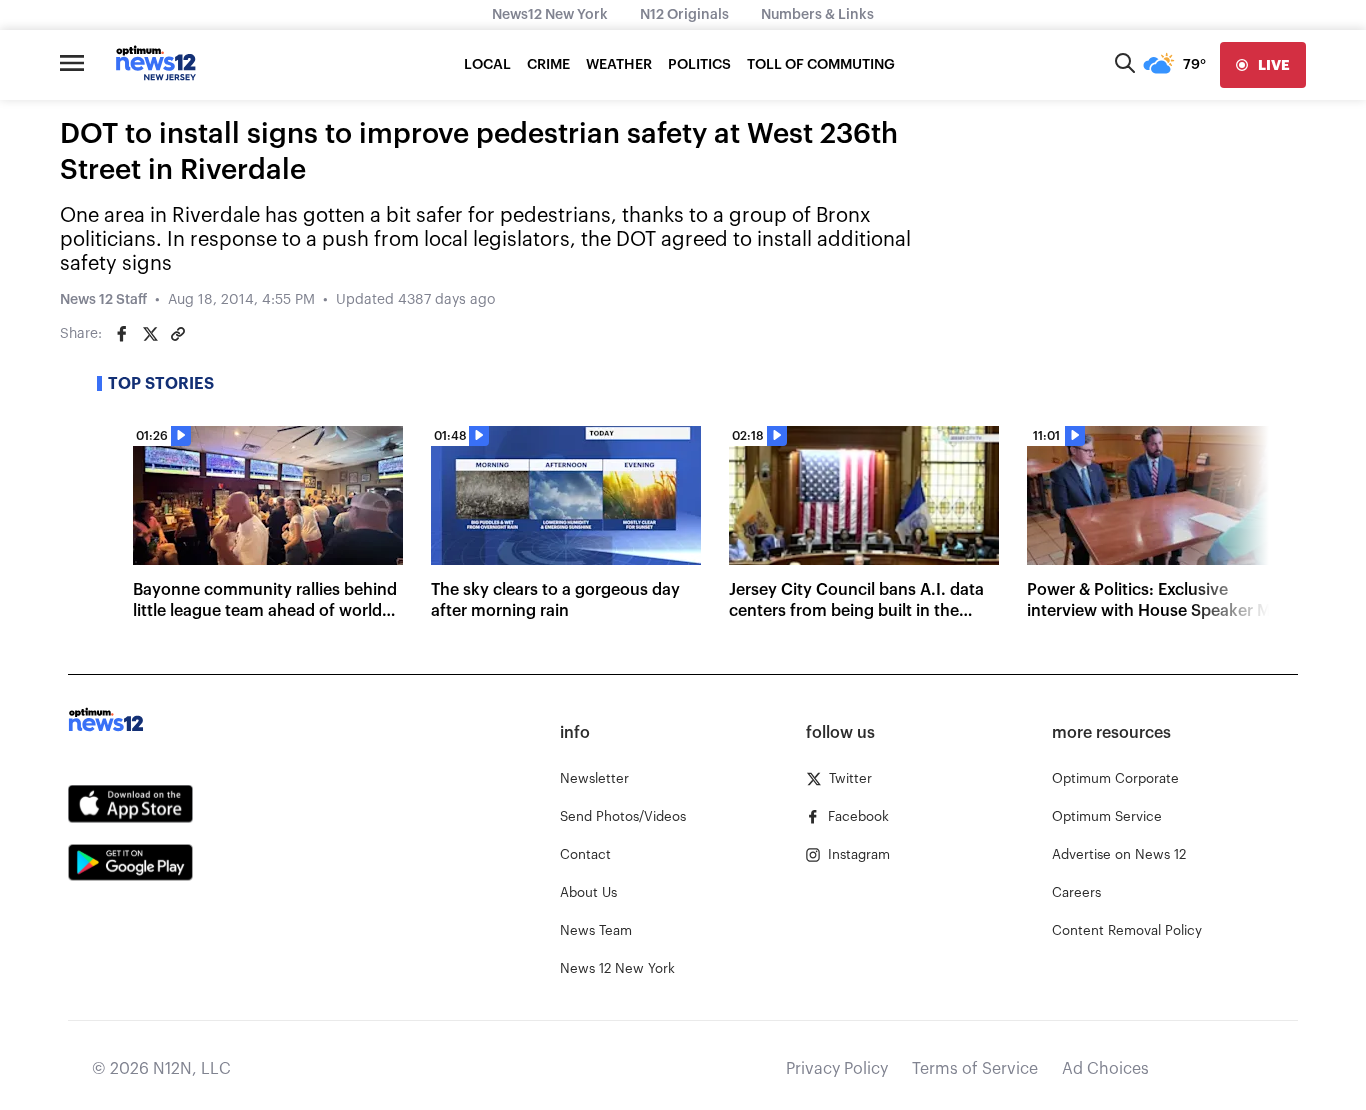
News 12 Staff (103, 300)
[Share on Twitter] (150, 334)
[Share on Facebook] (122, 334)
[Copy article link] (178, 334)
